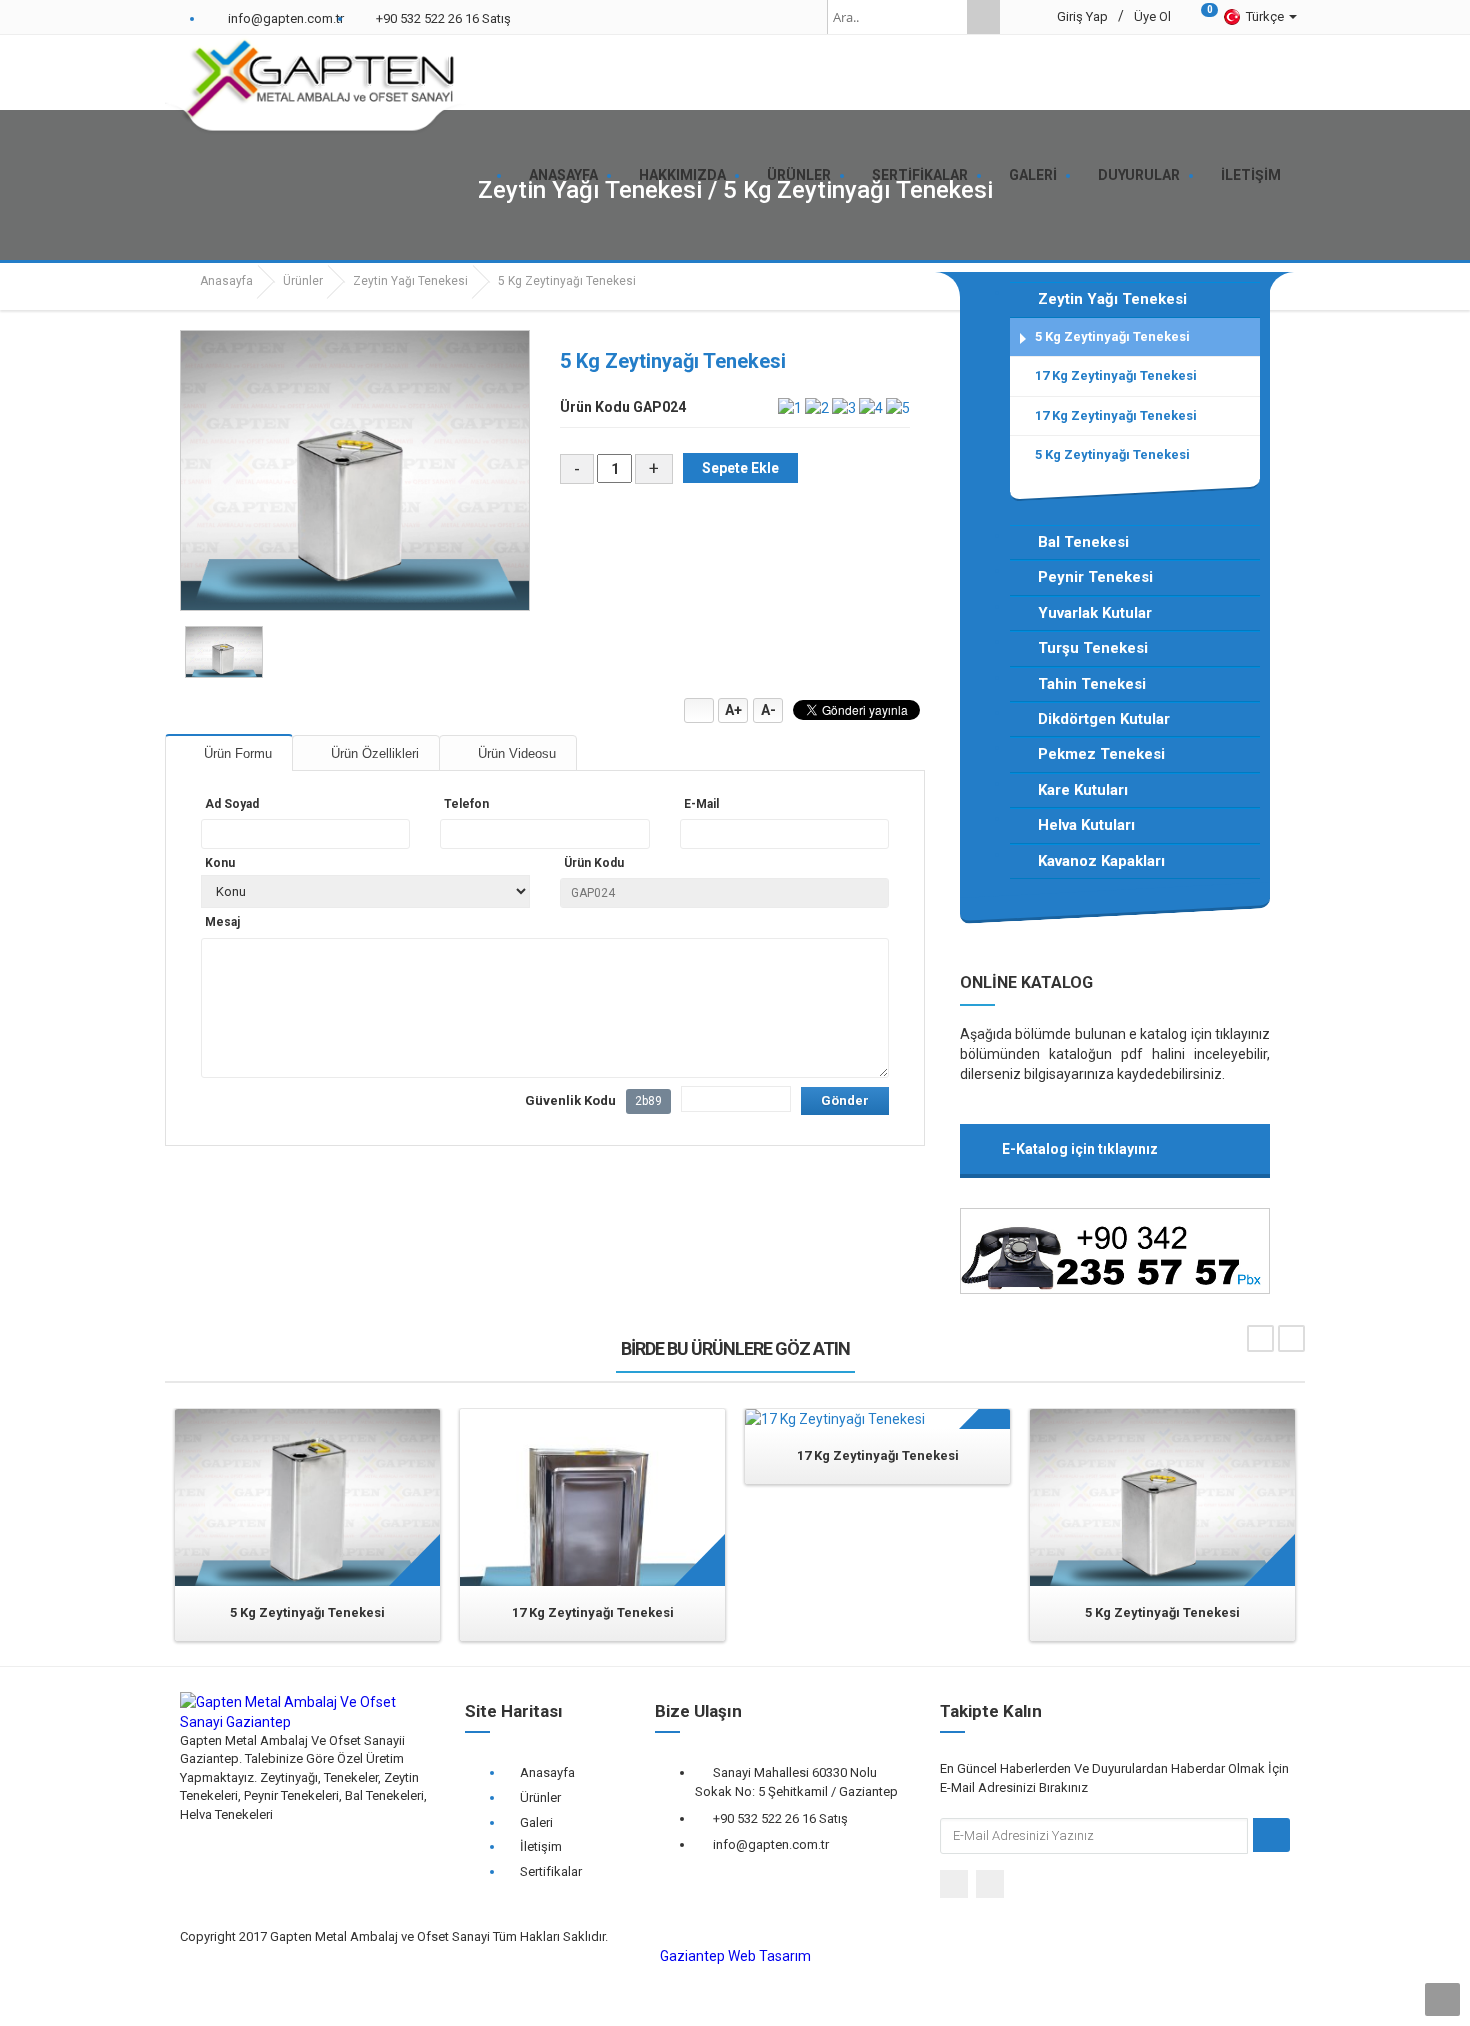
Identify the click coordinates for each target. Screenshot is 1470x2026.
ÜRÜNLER (799, 175)
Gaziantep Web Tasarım (735, 1956)
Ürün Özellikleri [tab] (373, 753)
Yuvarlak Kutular (1095, 613)
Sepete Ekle (740, 468)
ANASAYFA (563, 175)
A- (768, 710)
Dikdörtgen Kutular (1104, 719)
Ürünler (303, 281)
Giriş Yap (1082, 16)
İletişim (541, 1846)
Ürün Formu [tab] (236, 753)
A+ (733, 710)
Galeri (536, 1822)
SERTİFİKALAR (920, 175)
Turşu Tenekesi (1093, 648)
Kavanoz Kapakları (1101, 861)
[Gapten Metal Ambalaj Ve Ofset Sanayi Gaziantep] (320, 86)
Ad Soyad (232, 804)
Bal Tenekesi (1083, 542)
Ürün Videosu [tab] (515, 753)
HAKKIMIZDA (682, 175)
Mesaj (222, 922)
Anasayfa (225, 281)
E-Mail (701, 804)
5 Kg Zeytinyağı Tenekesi (1112, 336)
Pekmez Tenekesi (1101, 754)
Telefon (466, 804)
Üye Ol (1152, 16)
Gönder (845, 1100)
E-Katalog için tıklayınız (1080, 1149)
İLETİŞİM (1251, 175)
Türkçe (1266, 16)
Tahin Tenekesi (1092, 684)
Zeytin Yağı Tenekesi (410, 281)
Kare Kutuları (1083, 790)
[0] (1196, 16)
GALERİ (1033, 175)
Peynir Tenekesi (1095, 577)
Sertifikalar (551, 1871)
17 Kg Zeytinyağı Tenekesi (1116, 375)
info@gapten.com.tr (771, 1844)
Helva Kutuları (1086, 825)
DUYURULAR (1139, 175)
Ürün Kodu (594, 863)
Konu (220, 863)
